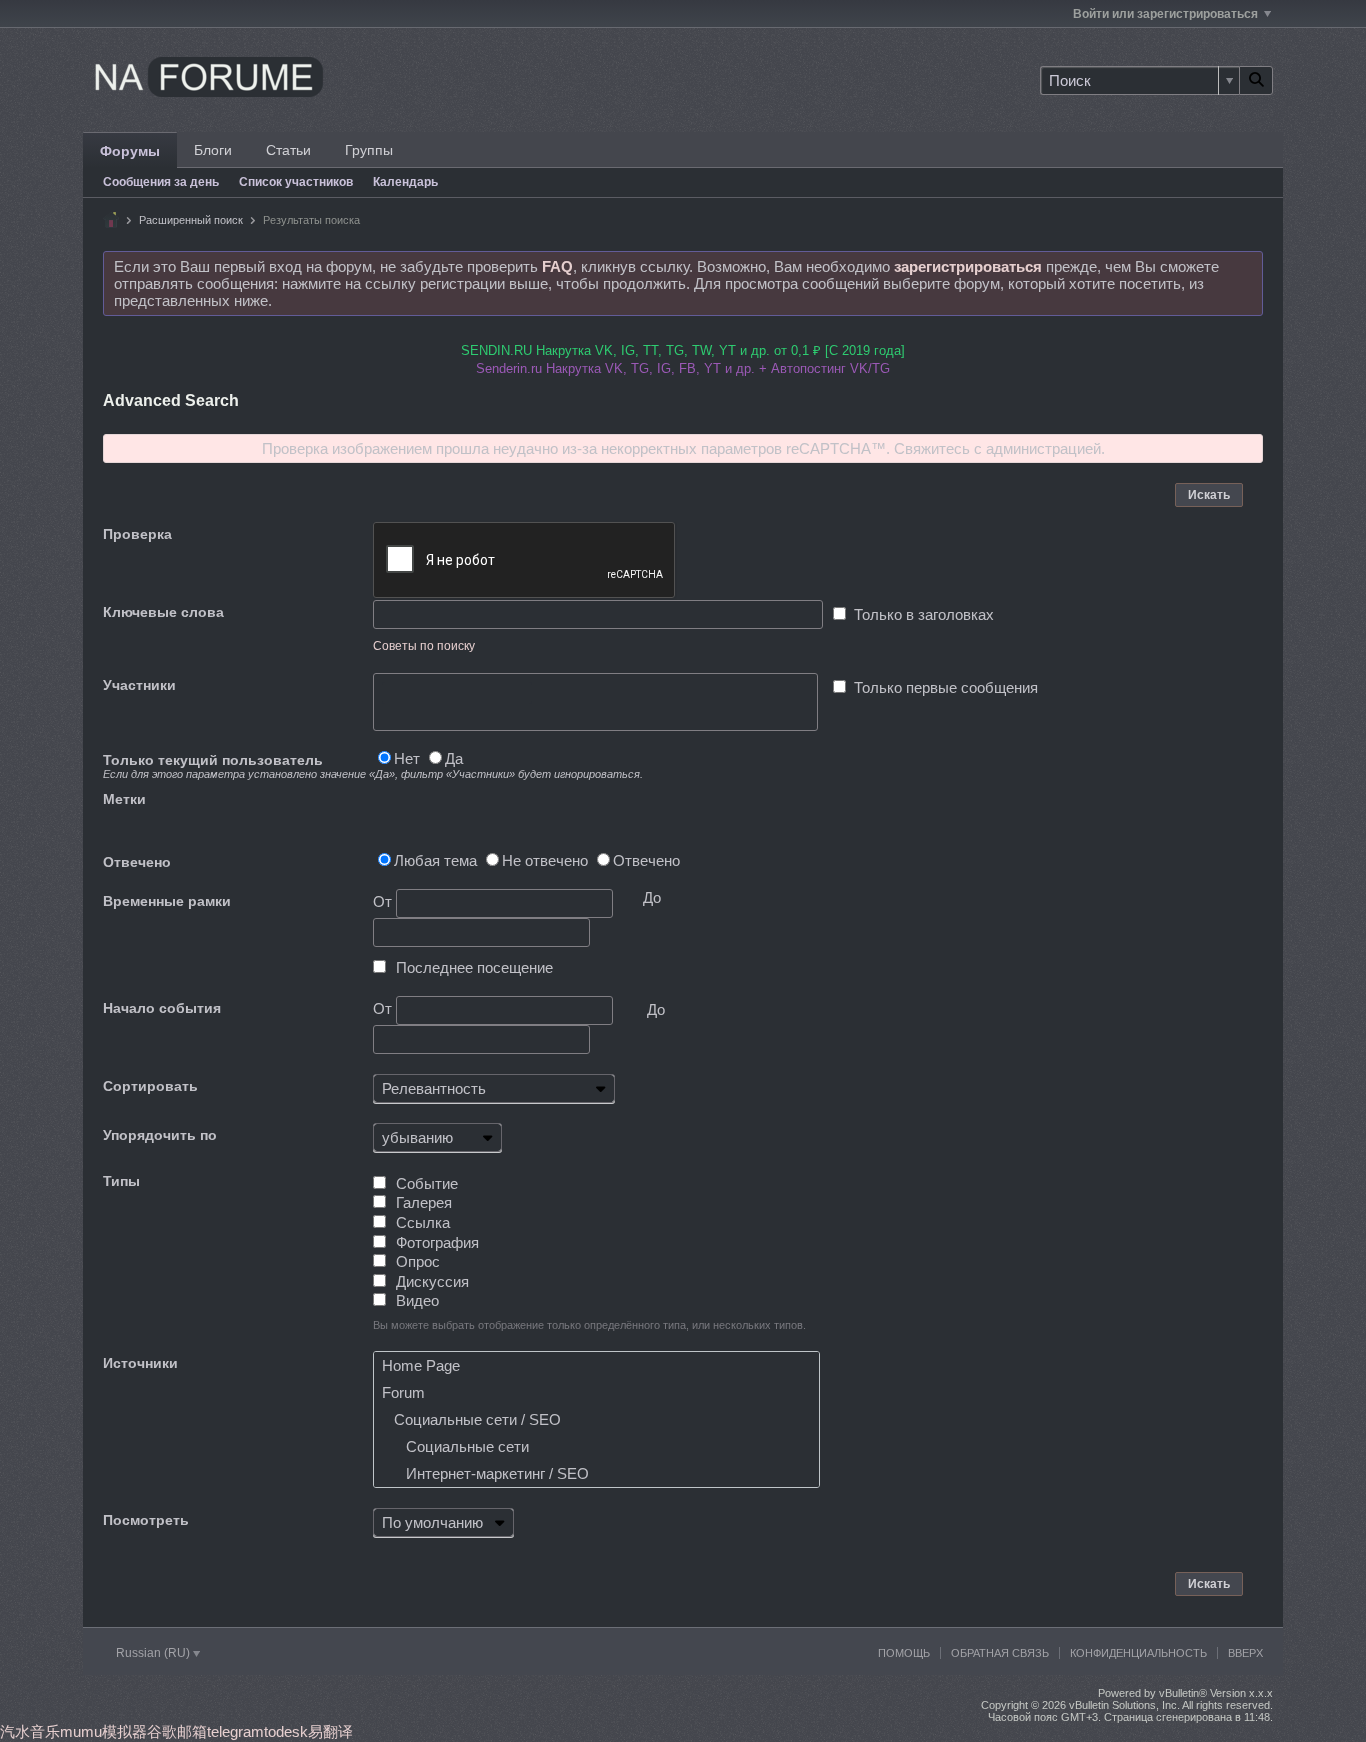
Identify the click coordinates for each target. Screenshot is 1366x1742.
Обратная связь (1000, 1653)
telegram (235, 1731)
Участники (139, 685)
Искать (1209, 495)
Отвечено (137, 862)
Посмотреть (146, 1520)
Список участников (296, 182)
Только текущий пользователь (238, 766)
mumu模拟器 (103, 1731)
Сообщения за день (161, 182)
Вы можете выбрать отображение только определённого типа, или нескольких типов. (589, 1325)
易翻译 (330, 1731)
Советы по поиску (424, 646)
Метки (124, 799)
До (656, 1009)
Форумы (130, 151)
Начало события (162, 1008)
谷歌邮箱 (177, 1731)
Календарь (405, 182)
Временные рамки (167, 901)
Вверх (1245, 1653)
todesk (286, 1731)
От (384, 901)
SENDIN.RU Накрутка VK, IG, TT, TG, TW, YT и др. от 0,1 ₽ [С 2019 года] (683, 350)
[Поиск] (1256, 80)
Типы (121, 1181)
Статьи (288, 150)
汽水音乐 (30, 1731)
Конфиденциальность (1138, 1653)
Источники (140, 1363)
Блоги (213, 150)
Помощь (904, 1653)
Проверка (137, 534)
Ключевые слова (163, 612)
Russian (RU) (154, 1653)
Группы (369, 150)
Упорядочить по (160, 1135)
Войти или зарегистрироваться (1165, 14)
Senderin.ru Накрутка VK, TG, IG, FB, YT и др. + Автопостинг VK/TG (683, 368)
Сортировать (150, 1086)
